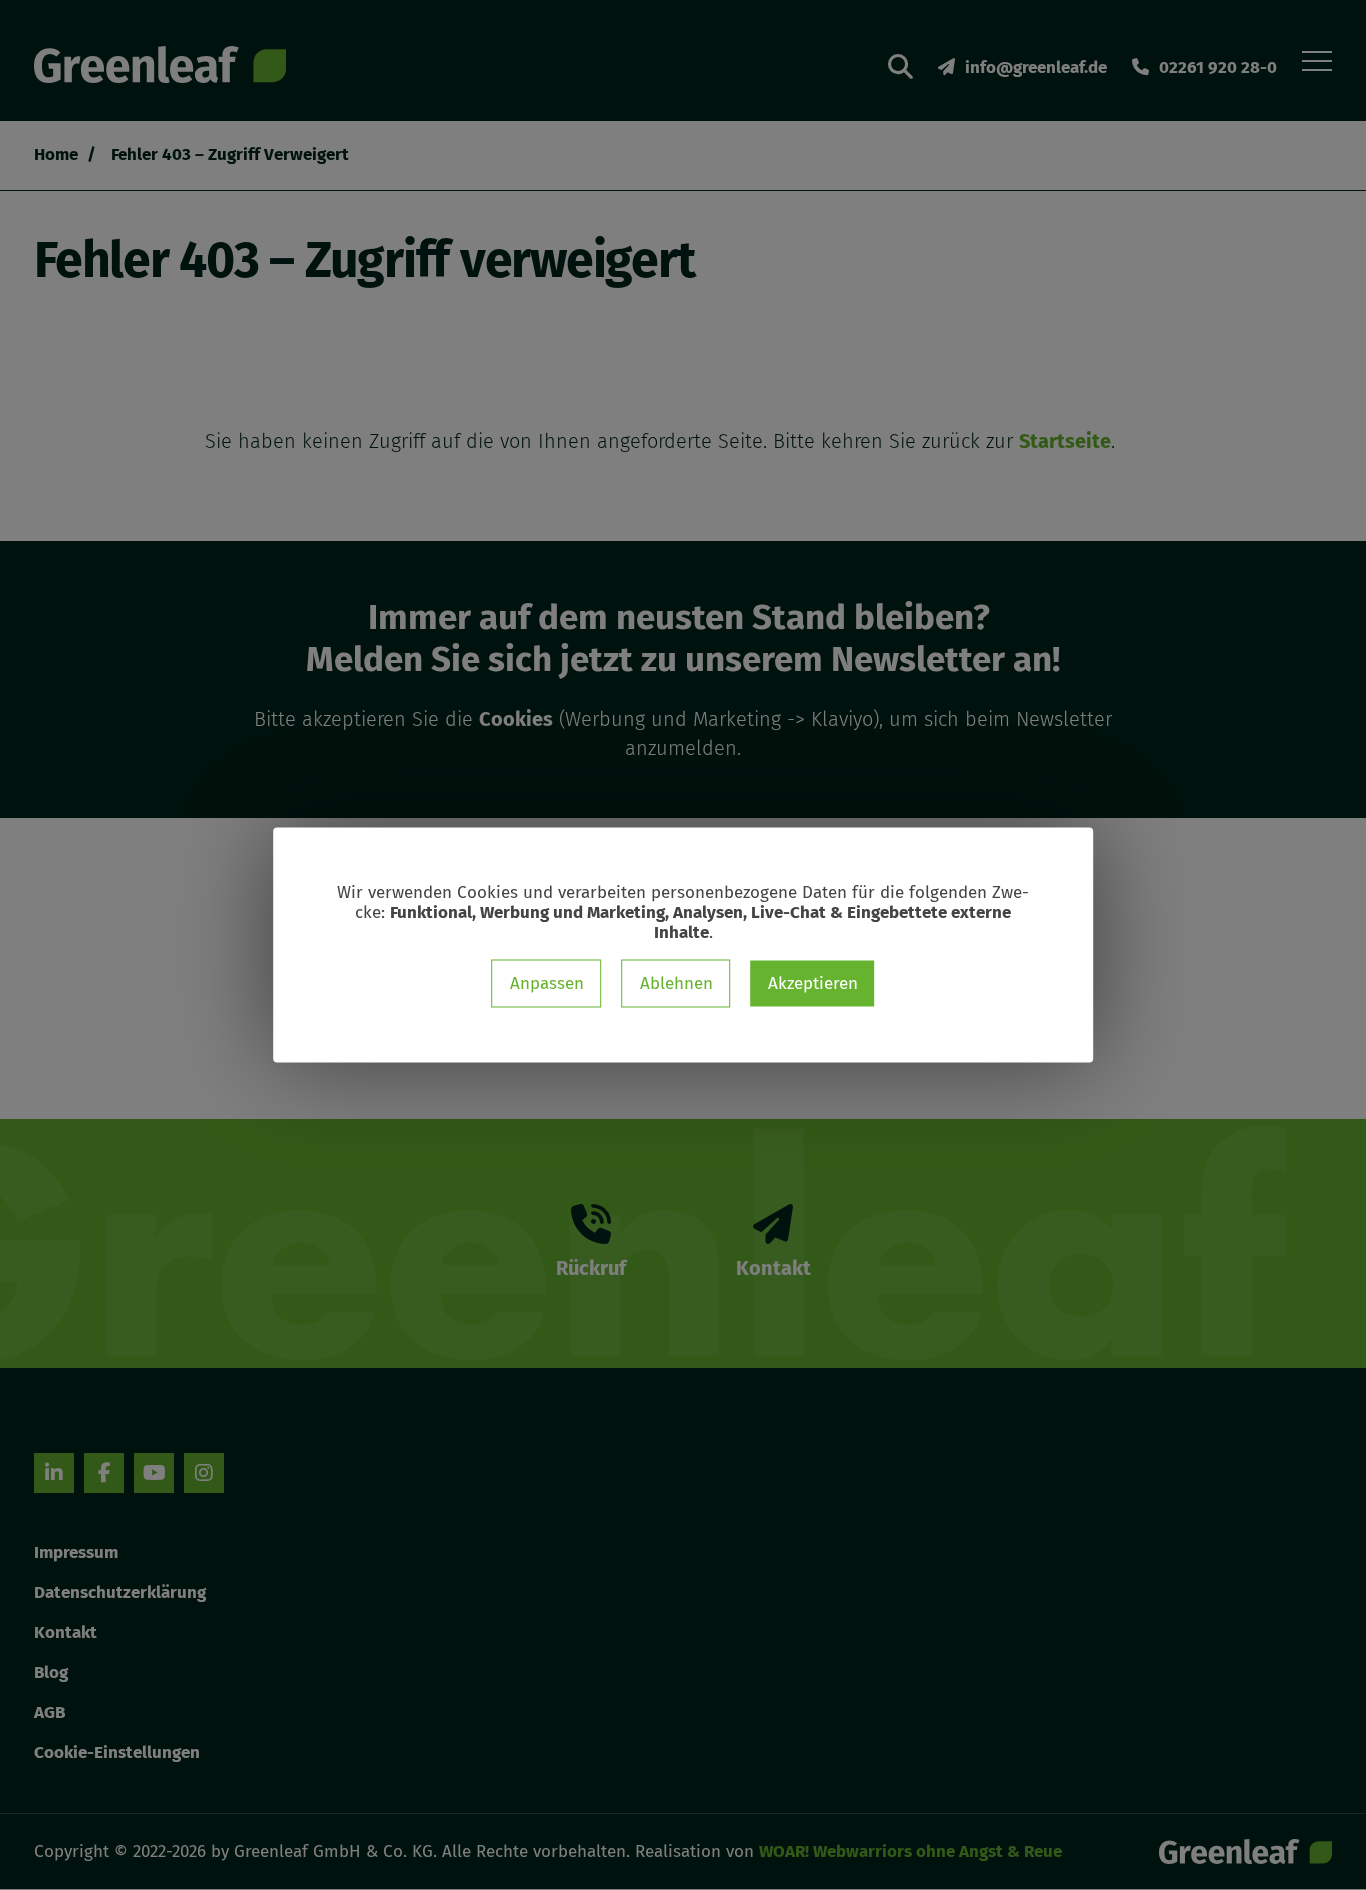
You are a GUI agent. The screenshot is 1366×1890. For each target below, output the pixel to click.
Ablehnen (676, 983)
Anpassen (547, 983)
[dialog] (683, 945)
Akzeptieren (813, 983)
